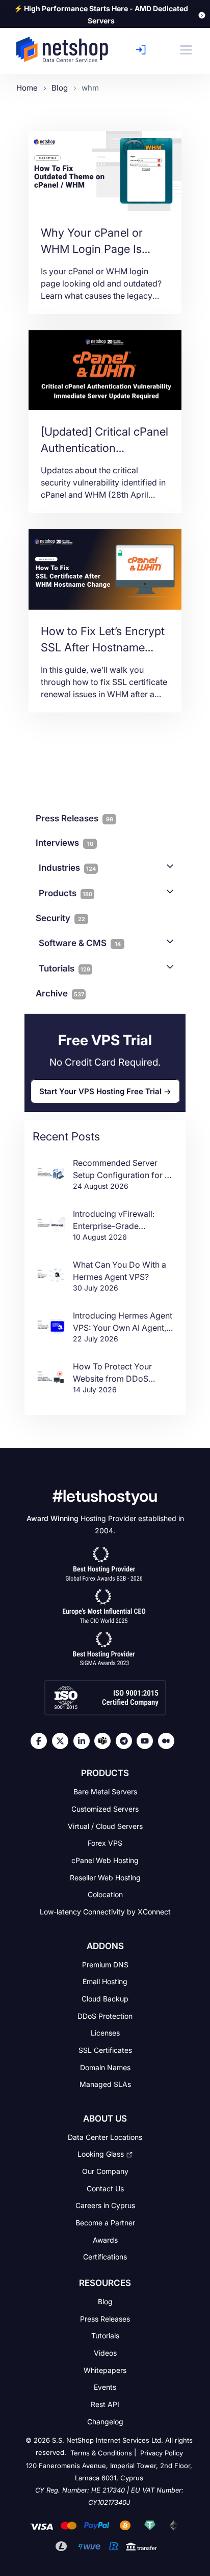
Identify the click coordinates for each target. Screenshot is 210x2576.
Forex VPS (105, 1843)
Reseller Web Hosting (105, 1877)
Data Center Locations (105, 2137)
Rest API (105, 2404)
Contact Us (105, 2188)
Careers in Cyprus (105, 2205)
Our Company (105, 2171)
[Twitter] (63, 1741)
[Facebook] (41, 1741)
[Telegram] (126, 1741)
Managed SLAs (105, 2084)
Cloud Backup (105, 1999)
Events (105, 2387)
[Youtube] (147, 1741)
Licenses (105, 2033)
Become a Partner (105, 2223)
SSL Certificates (105, 2050)
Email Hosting (105, 1981)
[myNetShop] (143, 50)
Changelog (105, 2421)
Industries (67, 868)
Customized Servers (105, 1809)
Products (65, 893)
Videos (105, 2353)
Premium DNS (105, 1964)
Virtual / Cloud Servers (105, 1826)
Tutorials (64, 968)
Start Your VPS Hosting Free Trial (100, 1091)
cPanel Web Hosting (105, 1860)
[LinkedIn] (84, 1741)
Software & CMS (80, 943)
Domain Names (105, 2067)
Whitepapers (105, 2370)
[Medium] (169, 1741)
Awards (105, 2239)
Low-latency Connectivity (105, 1912)
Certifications (105, 2257)
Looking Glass (101, 2154)
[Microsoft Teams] (105, 1741)
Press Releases (105, 2318)
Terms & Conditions (101, 2453)
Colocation (105, 1894)
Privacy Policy (162, 2453)
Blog (105, 2301)
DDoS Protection (105, 2015)
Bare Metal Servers (105, 1792)
